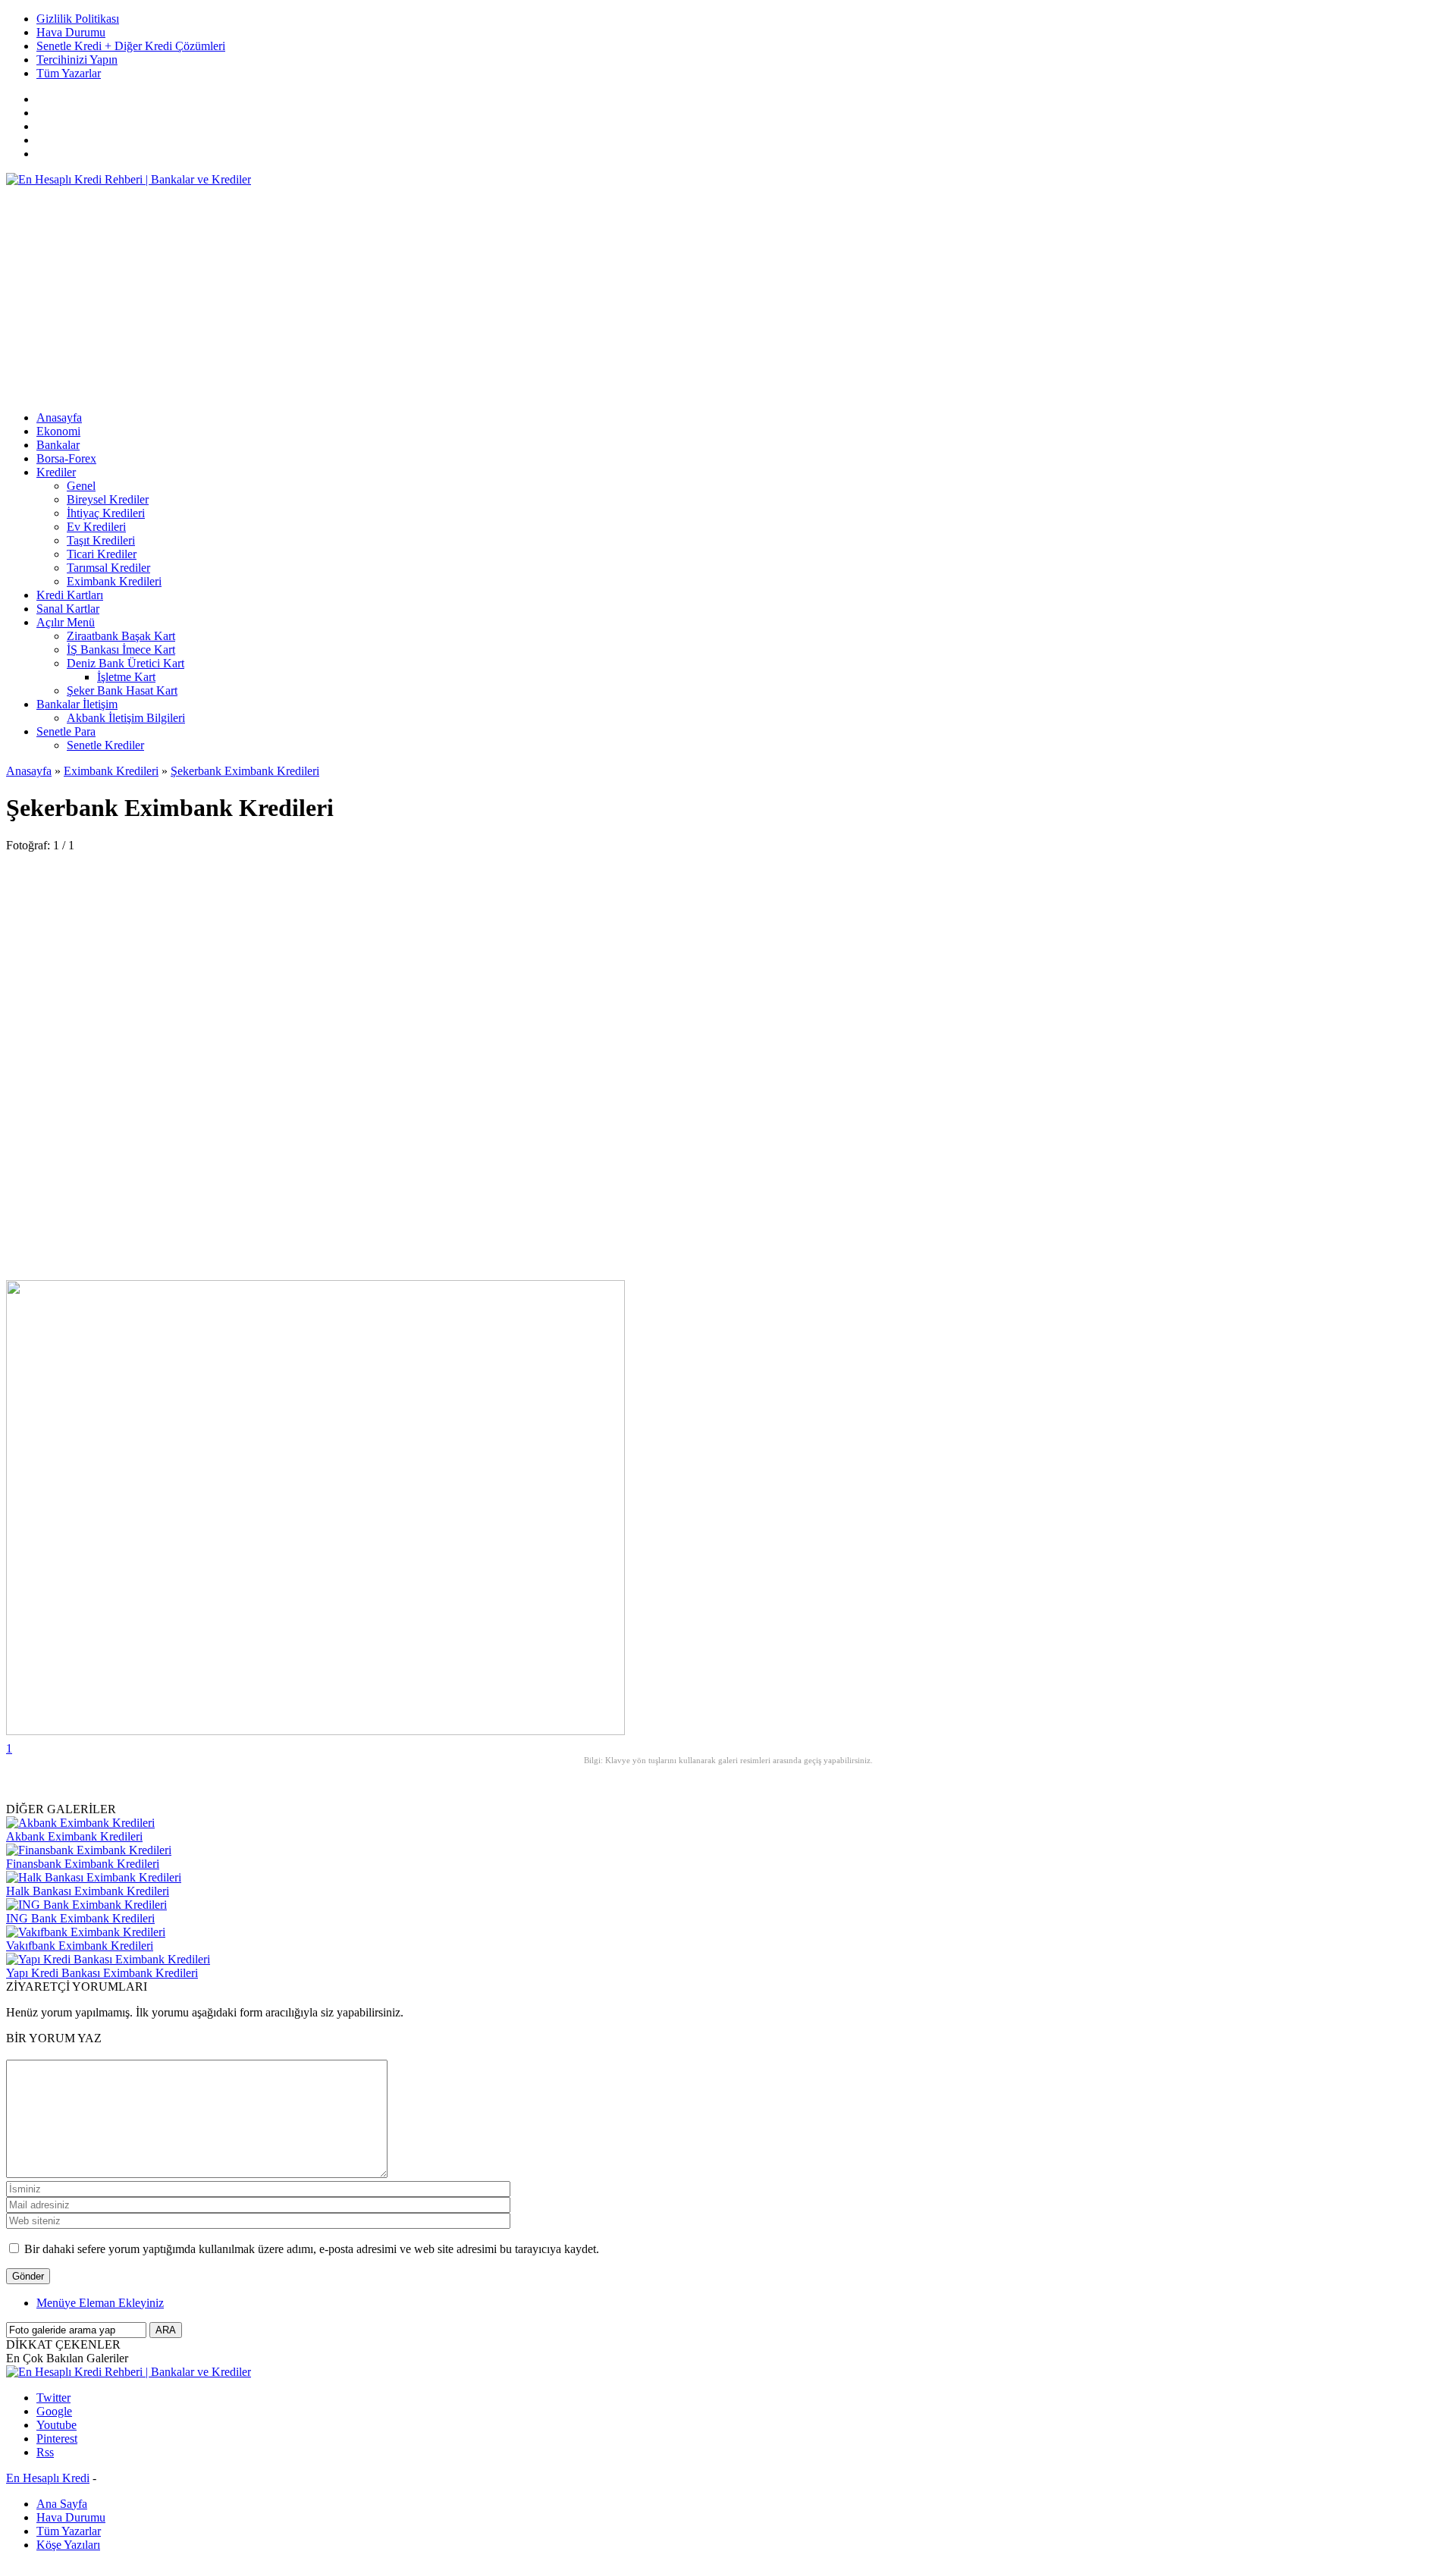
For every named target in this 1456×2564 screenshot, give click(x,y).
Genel (81, 486)
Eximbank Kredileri (114, 581)
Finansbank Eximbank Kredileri (83, 1864)
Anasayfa (59, 417)
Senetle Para (66, 731)
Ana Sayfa (62, 2504)
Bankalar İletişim (77, 704)
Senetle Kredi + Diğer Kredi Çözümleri (131, 46)
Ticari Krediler (102, 554)
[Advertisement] (461, 293)
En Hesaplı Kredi (48, 2478)
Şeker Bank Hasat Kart (122, 690)
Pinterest (57, 2438)
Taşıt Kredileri (101, 540)
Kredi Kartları (70, 595)
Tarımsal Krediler (108, 568)
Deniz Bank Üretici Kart (126, 663)
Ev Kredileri (96, 527)
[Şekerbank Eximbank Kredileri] (315, 1731)
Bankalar (58, 445)
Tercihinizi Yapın (77, 60)
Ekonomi (58, 431)
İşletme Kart (126, 677)
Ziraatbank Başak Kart (121, 636)
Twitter (53, 2398)
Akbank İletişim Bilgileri (126, 718)
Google (54, 2411)
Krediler (56, 472)
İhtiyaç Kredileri (106, 513)
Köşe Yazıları (68, 2545)
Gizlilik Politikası (78, 19)
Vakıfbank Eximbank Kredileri (80, 1946)
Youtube (56, 2425)
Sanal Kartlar (68, 609)
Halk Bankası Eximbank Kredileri (88, 1891)
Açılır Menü (66, 622)
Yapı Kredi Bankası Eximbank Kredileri (102, 1973)
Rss (45, 2452)
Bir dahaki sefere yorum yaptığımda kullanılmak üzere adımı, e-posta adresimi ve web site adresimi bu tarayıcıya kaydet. (312, 2249)
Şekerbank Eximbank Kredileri (245, 771)
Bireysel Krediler (108, 499)
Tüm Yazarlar (69, 73)
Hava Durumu (71, 32)
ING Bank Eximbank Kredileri (80, 1918)
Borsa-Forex (66, 458)
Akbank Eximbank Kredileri (74, 1836)
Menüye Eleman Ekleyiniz (100, 2303)
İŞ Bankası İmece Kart (121, 650)
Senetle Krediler (105, 745)
